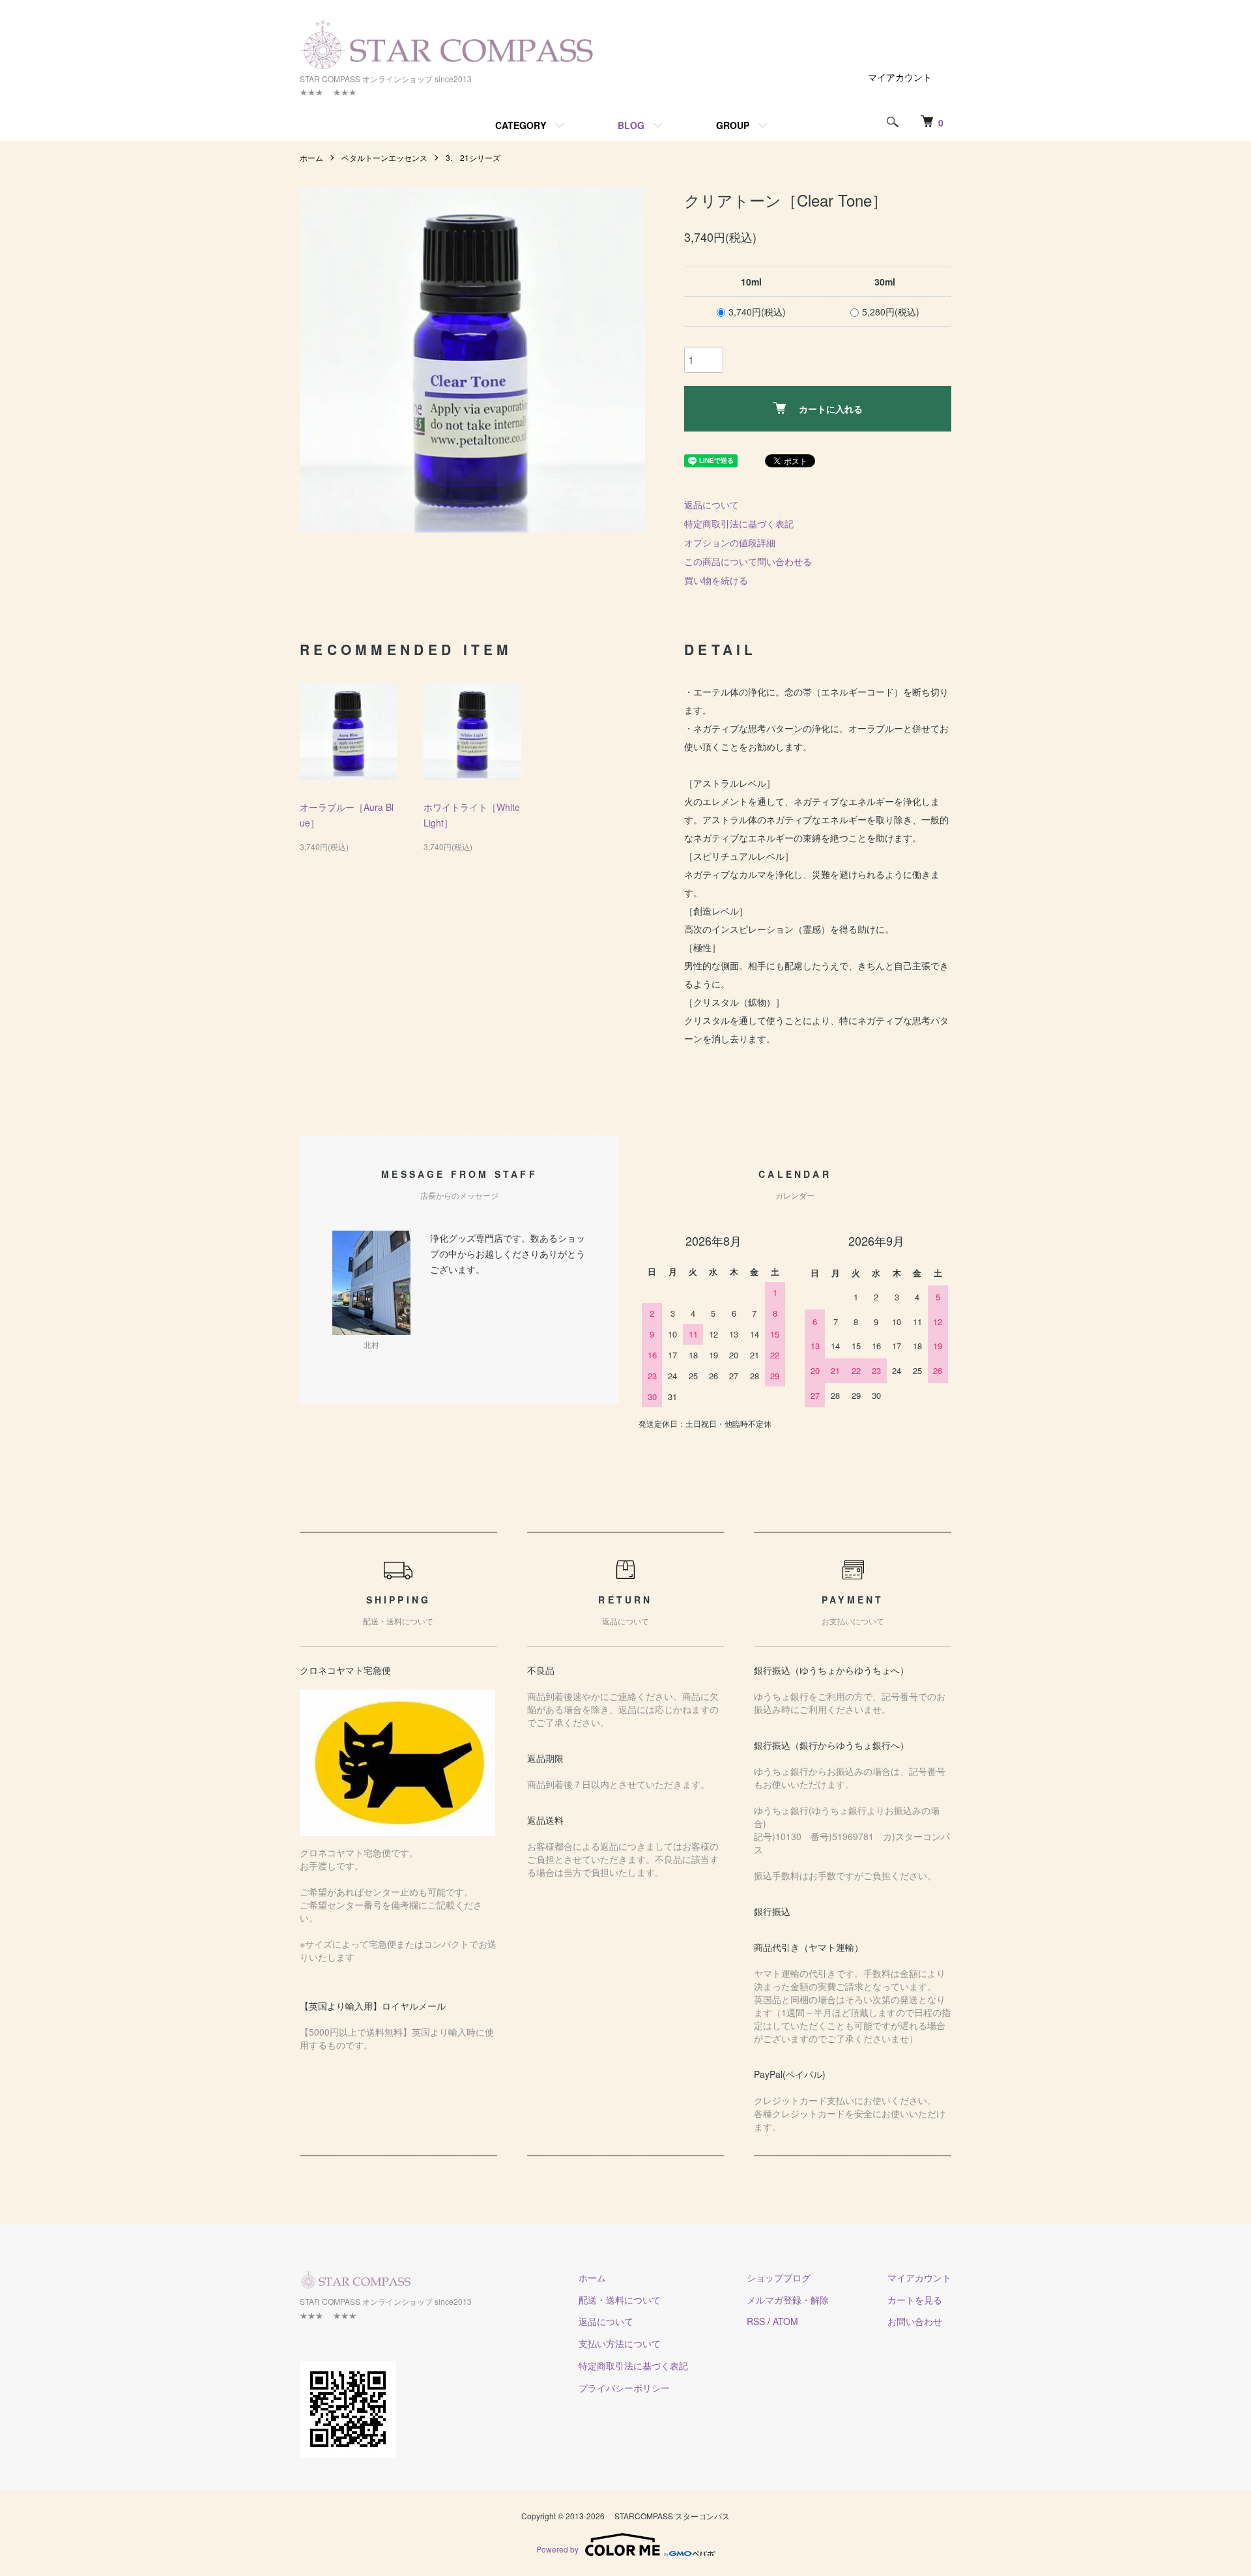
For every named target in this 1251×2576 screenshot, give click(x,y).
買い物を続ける (716, 580)
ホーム (311, 157)
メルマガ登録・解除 (788, 2300)
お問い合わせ (915, 2321)
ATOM (785, 2321)
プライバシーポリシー (624, 2388)
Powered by (557, 2549)
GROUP (733, 125)
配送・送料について (620, 2300)
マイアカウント (900, 77)
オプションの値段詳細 (730, 542)
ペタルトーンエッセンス (384, 157)
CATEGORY (521, 125)
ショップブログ (779, 2277)
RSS (756, 2321)
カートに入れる (831, 409)
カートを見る (915, 2300)
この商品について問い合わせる (748, 561)
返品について (712, 505)
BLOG (631, 125)
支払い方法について (620, 2343)
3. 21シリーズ (473, 157)
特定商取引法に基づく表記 (739, 523)
